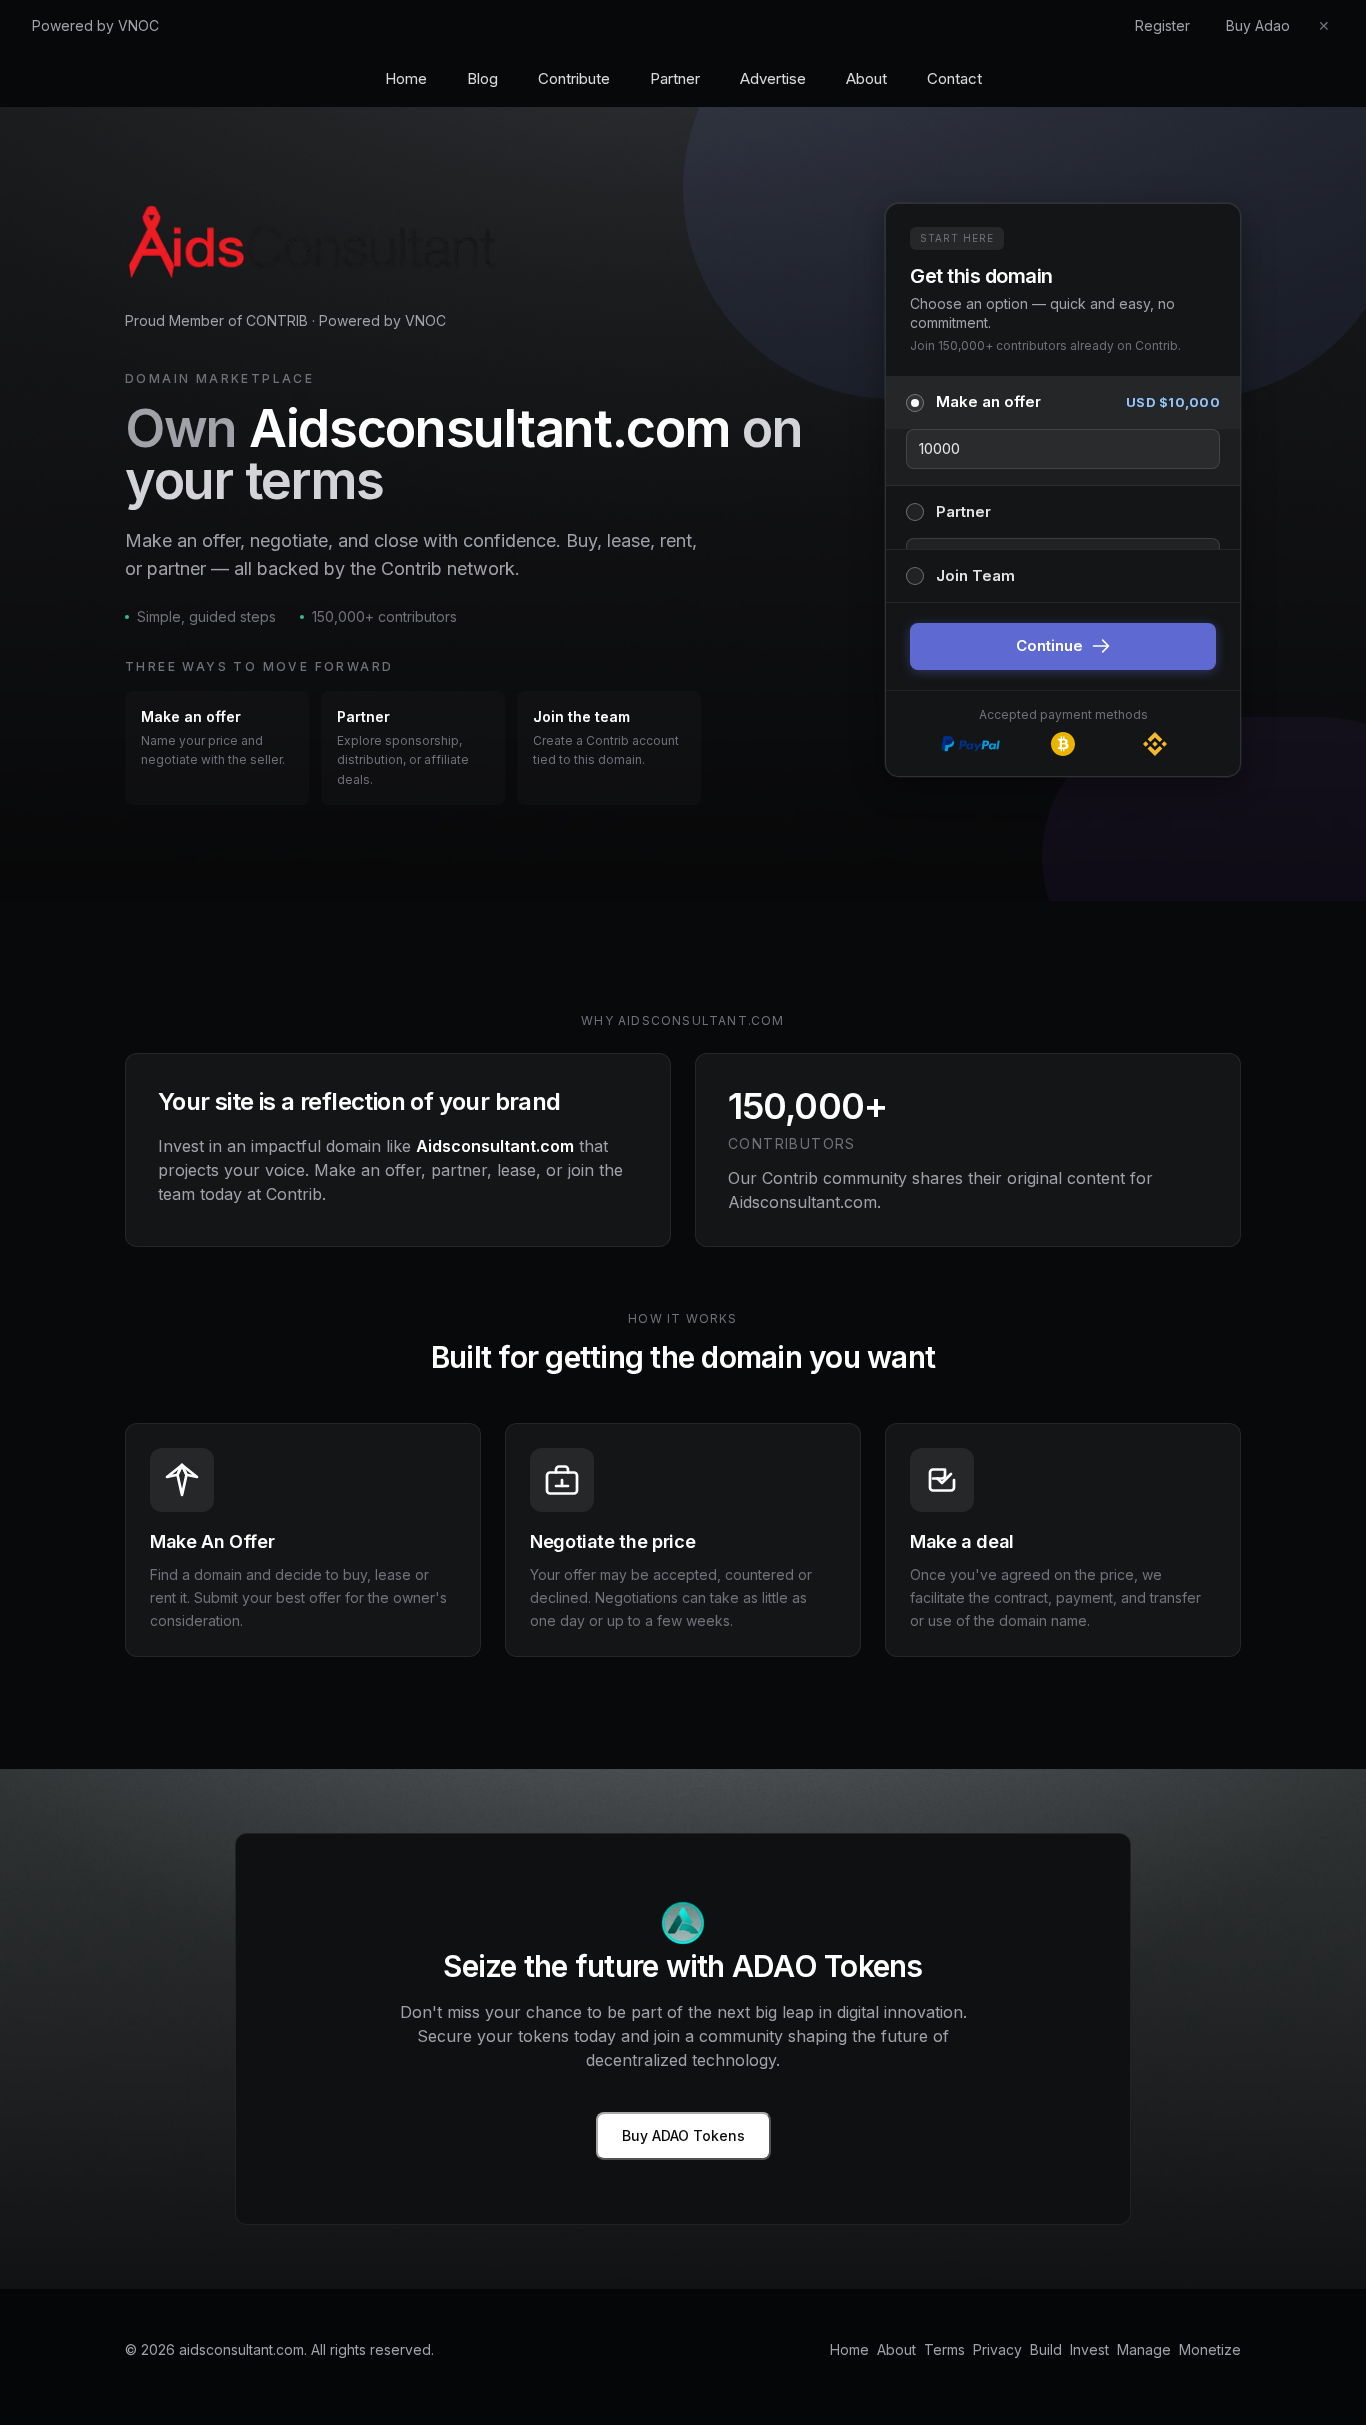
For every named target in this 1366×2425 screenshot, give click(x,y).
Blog (482, 78)
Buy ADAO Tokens (683, 2135)
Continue (1049, 645)
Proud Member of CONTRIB (216, 320)
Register (1162, 25)
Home (406, 78)
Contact (954, 78)
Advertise (773, 78)
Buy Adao (1258, 25)
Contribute (574, 78)
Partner (675, 78)
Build (1046, 2349)
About (866, 78)
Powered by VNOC (95, 25)
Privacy (997, 2349)
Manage (1144, 2349)
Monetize (1210, 2349)
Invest (1089, 2349)
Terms (944, 2349)
